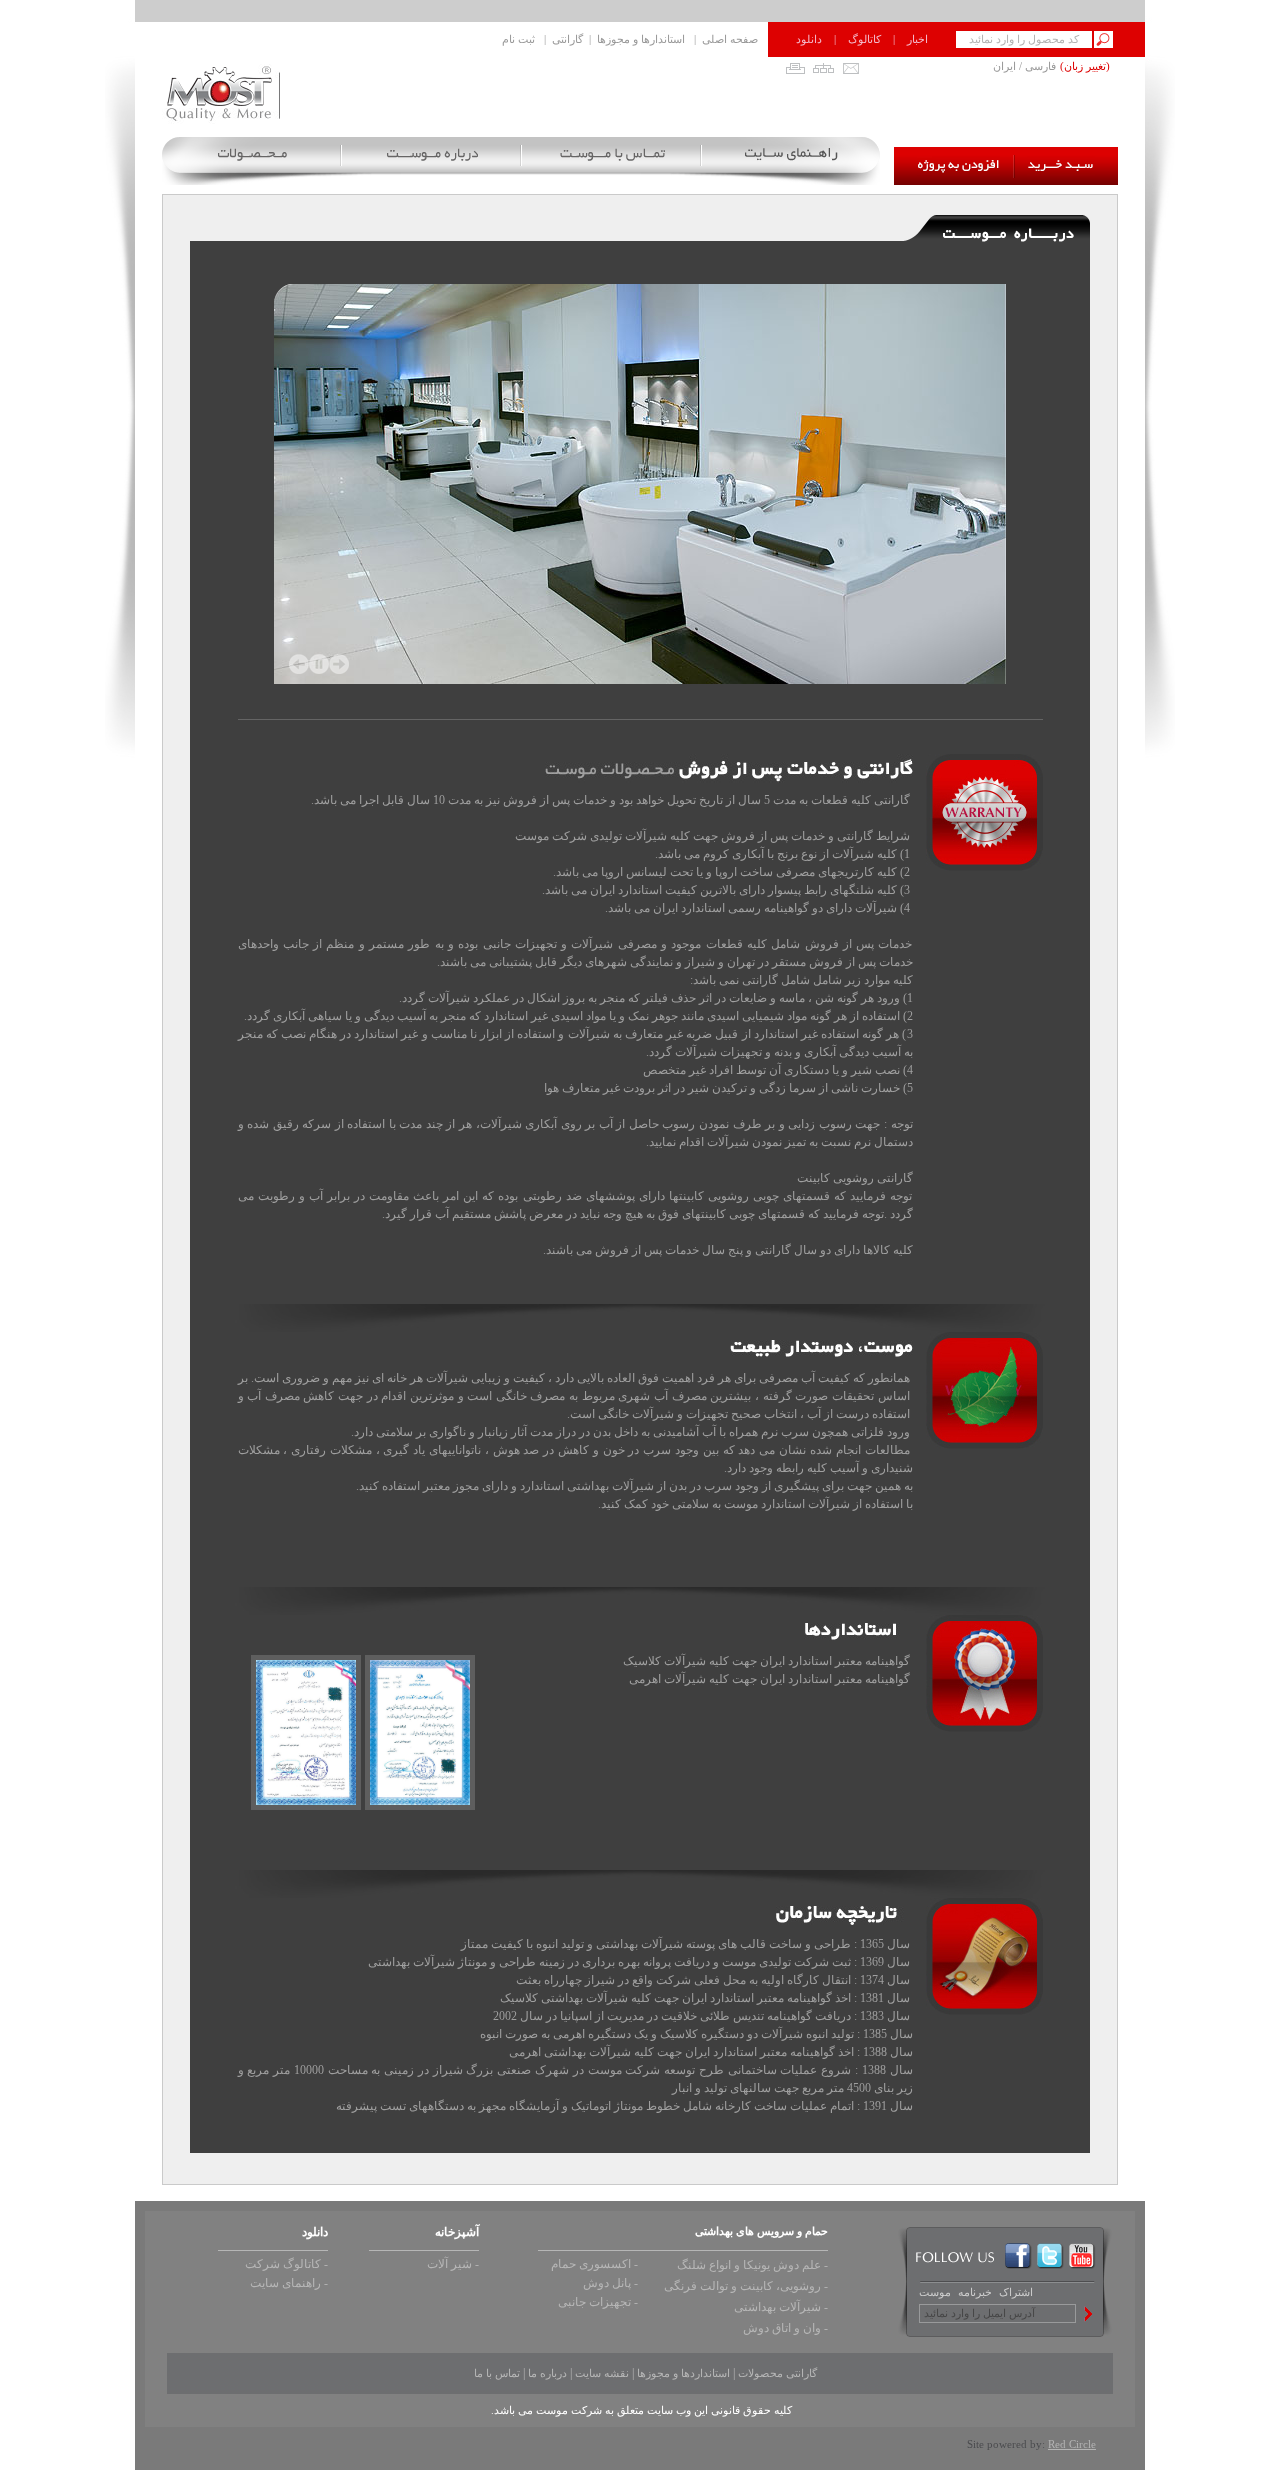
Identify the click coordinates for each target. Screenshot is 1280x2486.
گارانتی (567, 39)
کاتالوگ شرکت (283, 2264)
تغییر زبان (1085, 66)
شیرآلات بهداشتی (777, 2307)
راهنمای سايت (285, 2283)
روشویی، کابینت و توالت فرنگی (742, 2286)
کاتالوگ (864, 39)
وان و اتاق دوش (782, 2328)
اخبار (917, 39)
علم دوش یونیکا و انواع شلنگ (749, 2265)
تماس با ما (497, 2373)
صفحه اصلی (730, 39)
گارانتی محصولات (777, 2373)
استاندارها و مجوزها (641, 39)
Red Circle (1072, 2444)
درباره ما (547, 2373)
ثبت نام (518, 39)
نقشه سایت (602, 2373)
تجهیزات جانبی (594, 2302)
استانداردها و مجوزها (683, 2373)
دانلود (809, 39)
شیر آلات (449, 2264)
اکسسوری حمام (591, 2264)
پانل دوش (607, 2283)
